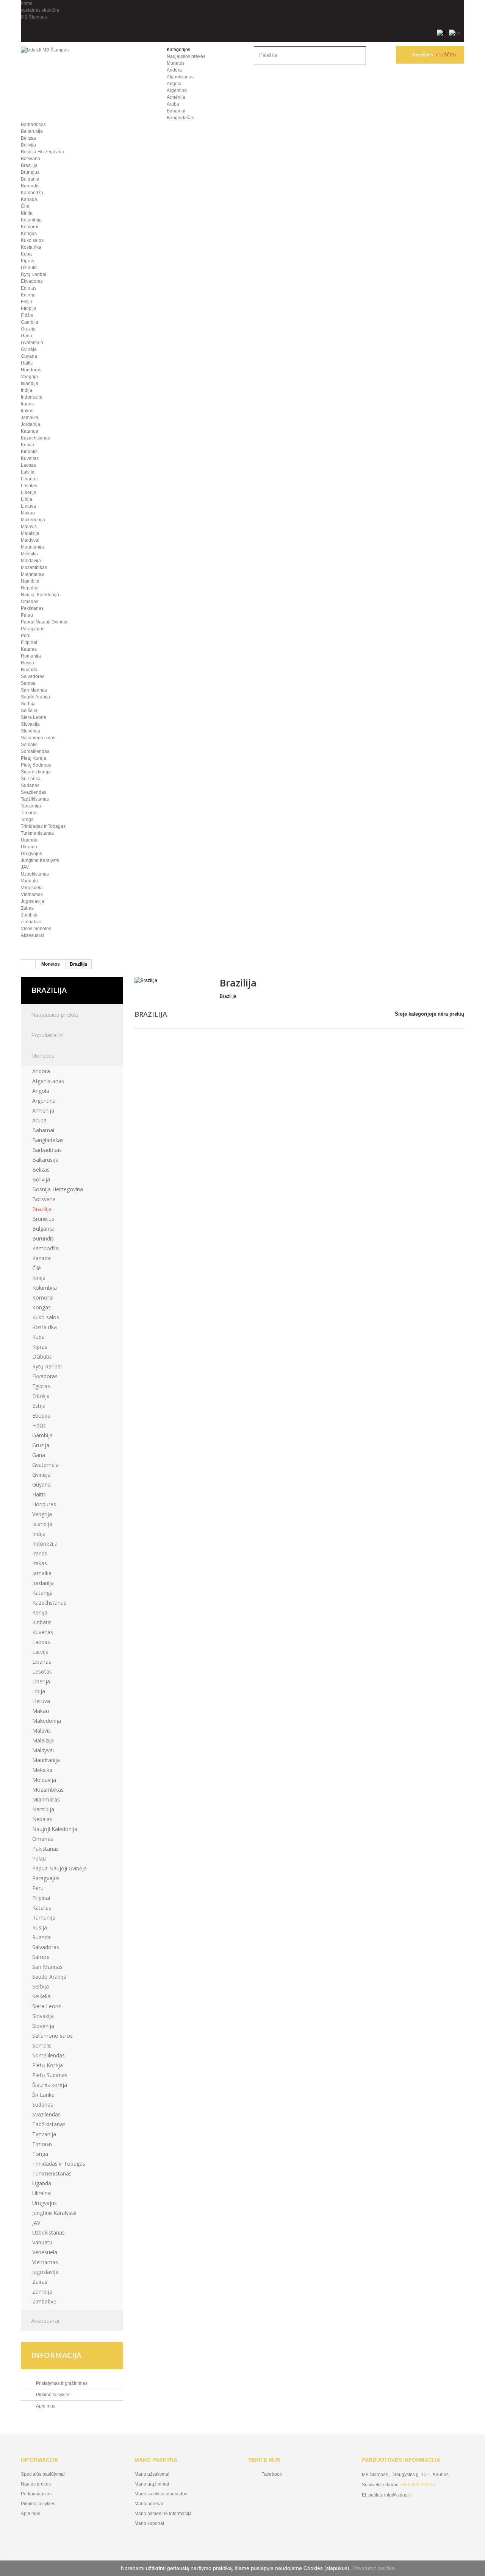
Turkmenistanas (37, 833)
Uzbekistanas (35, 874)
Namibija (30, 581)
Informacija (56, 2355)
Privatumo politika (374, 2568)
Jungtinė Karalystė (40, 860)
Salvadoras (33, 676)
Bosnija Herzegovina (42, 152)
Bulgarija (30, 179)
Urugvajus (31, 854)
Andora (174, 70)
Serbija (28, 704)
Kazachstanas (35, 438)
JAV (25, 867)
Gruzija (28, 329)
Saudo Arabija (35, 697)
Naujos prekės (36, 2484)
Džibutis (29, 268)
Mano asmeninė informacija (163, 2514)
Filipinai (29, 642)
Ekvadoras (32, 281)
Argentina (177, 90)
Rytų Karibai (34, 274)
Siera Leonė (34, 717)
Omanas (30, 602)
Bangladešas (180, 118)
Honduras (31, 370)
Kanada (29, 199)
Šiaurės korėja (36, 772)
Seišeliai (30, 711)
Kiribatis (29, 452)
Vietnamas (32, 895)
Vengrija (29, 377)
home (27, 3)
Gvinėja (29, 349)
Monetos (176, 63)
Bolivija (28, 145)
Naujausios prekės (186, 56)
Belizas (28, 138)
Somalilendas (35, 751)
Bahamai (176, 111)
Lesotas (29, 486)
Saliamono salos (38, 738)
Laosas (28, 465)
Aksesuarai (32, 935)
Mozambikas (34, 567)
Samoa (28, 683)
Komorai (30, 227)
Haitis (27, 363)
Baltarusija (32, 131)
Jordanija (31, 424)
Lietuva (28, 506)
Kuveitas (30, 458)
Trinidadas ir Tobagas (43, 826)
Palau (27, 615)
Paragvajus (33, 629)
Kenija (27, 445)
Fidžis (27, 315)
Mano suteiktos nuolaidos (161, 2494)
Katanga (30, 431)
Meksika (29, 554)
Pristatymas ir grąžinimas (61, 2383)
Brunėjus (30, 172)
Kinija (27, 213)
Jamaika (30, 418)
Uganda (29, 840)
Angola (174, 84)
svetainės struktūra (40, 10)
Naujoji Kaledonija (40, 595)
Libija (27, 499)
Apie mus (45, 2406)
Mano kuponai (149, 2523)
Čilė (25, 206)
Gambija (30, 322)
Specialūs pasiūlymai (43, 2474)
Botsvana (31, 159)
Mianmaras (32, 574)
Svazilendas (34, 792)
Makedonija (33, 520)
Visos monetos (36, 929)
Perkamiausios (36, 2494)
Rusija (27, 663)
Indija (27, 390)
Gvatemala (32, 343)
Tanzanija (31, 806)
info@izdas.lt (397, 2495)
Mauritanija (32, 547)
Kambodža (32, 193)
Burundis (30, 186)
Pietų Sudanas (36, 765)
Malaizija (30, 533)
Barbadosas (33, 125)
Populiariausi (47, 1035)
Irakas (27, 411)
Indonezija (32, 397)
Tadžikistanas (35, 799)
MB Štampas (34, 17)
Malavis (29, 527)
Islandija (30, 383)
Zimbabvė (31, 922)
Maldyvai (30, 540)
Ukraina (29, 847)
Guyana (29, 356)
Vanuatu (29, 881)
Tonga (27, 820)
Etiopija (29, 309)
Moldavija (31, 561)
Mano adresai (149, 2504)
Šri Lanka (31, 779)
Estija (27, 302)
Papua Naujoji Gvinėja (44, 622)
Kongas (29, 234)
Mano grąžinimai (152, 2484)
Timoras (29, 813)
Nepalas (30, 588)
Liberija (29, 492)
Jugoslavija (33, 901)
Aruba (173, 104)
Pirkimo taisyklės (53, 2395)
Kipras (27, 261)
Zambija (29, 915)
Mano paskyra (156, 2460)
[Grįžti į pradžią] (28, 964)
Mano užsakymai (152, 2474)
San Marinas (34, 690)
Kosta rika (31, 247)
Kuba (26, 254)
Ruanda (29, 670)
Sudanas (30, 785)
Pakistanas (32, 608)
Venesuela (32, 888)
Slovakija (30, 724)
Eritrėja (28, 295)
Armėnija (176, 97)
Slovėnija (31, 731)
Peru (26, 636)
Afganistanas (180, 77)
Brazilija (29, 165)
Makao (28, 513)
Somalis (29, 745)
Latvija (28, 472)
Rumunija (31, 656)
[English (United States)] (455, 33)
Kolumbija (31, 220)
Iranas (27, 404)
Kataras (29, 649)
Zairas (27, 908)
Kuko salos (32, 240)
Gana (27, 336)
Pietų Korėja (34, 758)
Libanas (29, 479)
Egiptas (29, 288)
